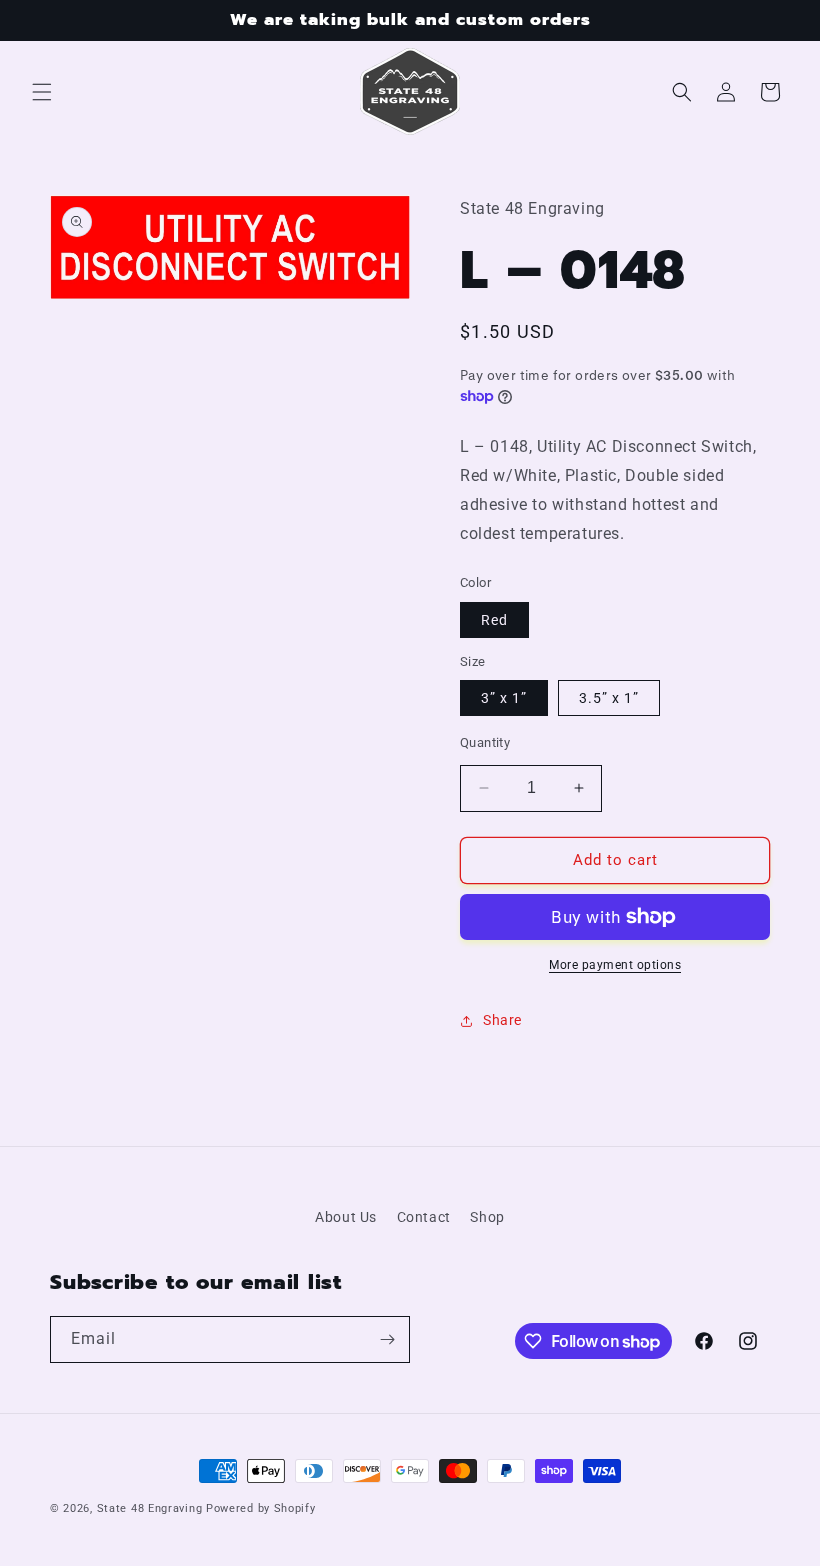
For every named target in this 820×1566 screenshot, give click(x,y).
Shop (487, 1217)
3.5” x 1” (609, 698)
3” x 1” (504, 698)
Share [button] (502, 1020)
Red (494, 620)
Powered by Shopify (261, 1508)
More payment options (615, 965)
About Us (346, 1217)
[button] (42, 92)
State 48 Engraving (150, 1508)
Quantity (485, 742)
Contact (424, 1217)
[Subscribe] (387, 1339)
